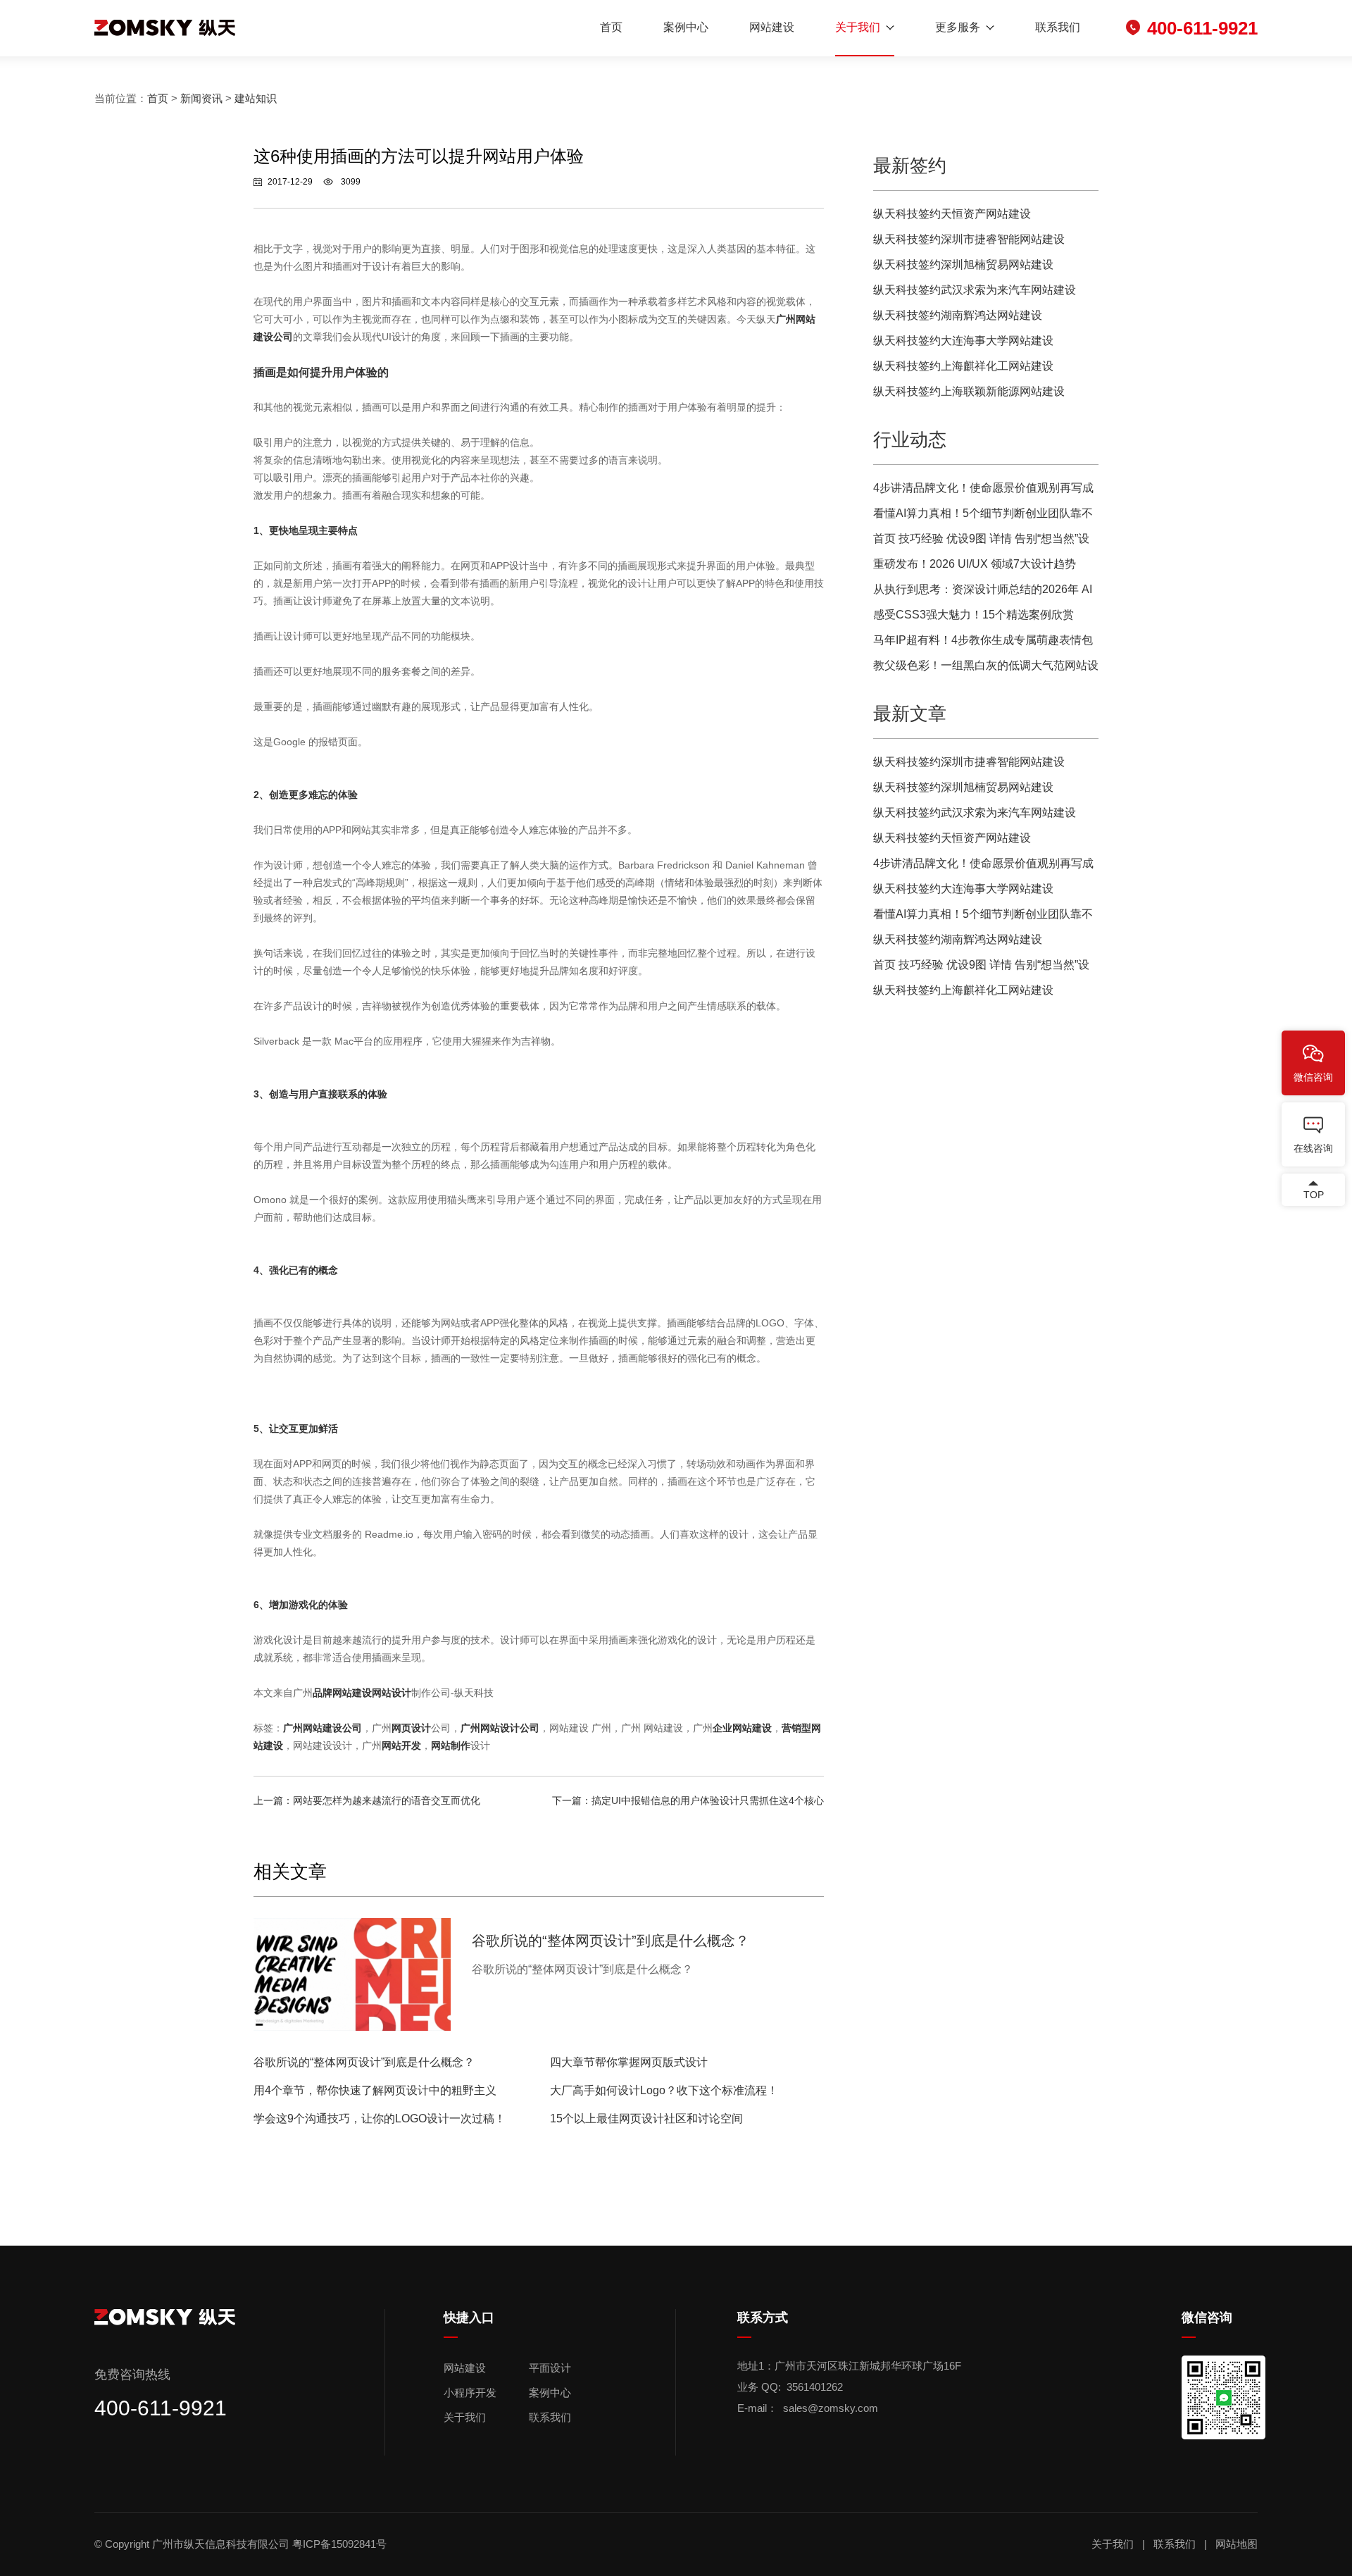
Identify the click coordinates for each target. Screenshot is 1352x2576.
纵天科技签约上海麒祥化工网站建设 (963, 366)
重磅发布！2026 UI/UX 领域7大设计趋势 (975, 564)
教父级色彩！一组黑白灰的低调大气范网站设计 (986, 669)
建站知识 (256, 98)
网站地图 (1237, 2544)
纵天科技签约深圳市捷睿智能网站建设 (969, 239)
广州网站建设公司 (323, 1728)
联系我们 (1058, 27)
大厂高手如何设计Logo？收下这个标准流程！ (664, 2090)
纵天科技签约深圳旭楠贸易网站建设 (963, 265)
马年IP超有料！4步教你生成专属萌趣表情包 (983, 640)
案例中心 (686, 27)
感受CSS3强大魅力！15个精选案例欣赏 (974, 615)
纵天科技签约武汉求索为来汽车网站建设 (975, 290)
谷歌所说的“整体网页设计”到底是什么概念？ (364, 2062)
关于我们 (858, 27)
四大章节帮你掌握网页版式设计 (629, 2062)
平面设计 (550, 2368)
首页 (611, 27)
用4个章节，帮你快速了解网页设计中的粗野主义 (375, 2090)
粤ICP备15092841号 (341, 2544)
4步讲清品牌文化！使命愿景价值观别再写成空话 (983, 491)
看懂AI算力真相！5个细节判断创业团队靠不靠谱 (983, 517)
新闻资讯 (201, 98)
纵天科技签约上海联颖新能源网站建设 (969, 391)
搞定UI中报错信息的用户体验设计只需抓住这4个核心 (708, 1800)
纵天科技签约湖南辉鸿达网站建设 (958, 315)
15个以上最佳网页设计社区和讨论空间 (646, 2118)
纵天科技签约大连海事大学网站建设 (963, 341)
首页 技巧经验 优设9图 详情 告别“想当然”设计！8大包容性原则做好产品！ (981, 542)
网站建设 (772, 27)
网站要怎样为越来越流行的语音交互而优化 (387, 1800)
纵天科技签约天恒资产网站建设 (952, 214)
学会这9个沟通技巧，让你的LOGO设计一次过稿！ (380, 2118)
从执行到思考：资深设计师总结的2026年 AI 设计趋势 (983, 593)
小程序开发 (470, 2393)
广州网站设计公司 (500, 1728)
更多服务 (958, 27)
